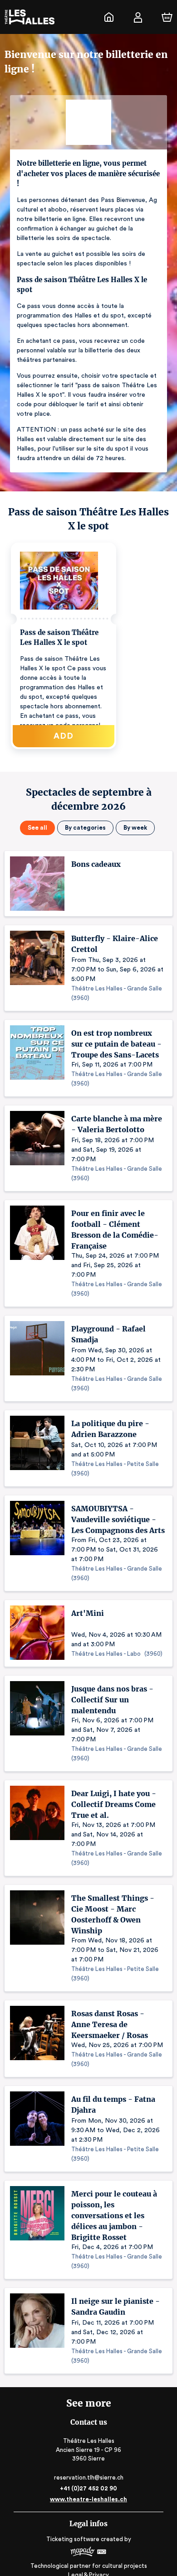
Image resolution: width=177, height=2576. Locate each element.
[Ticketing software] (88, 2553)
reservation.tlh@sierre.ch (89, 2477)
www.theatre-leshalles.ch (88, 2499)
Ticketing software (73, 2539)
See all (37, 828)
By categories (85, 828)
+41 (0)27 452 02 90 (88, 2488)
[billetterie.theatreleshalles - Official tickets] (109, 17)
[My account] (138, 17)
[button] (64, 646)
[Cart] (167, 17)
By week (135, 828)
